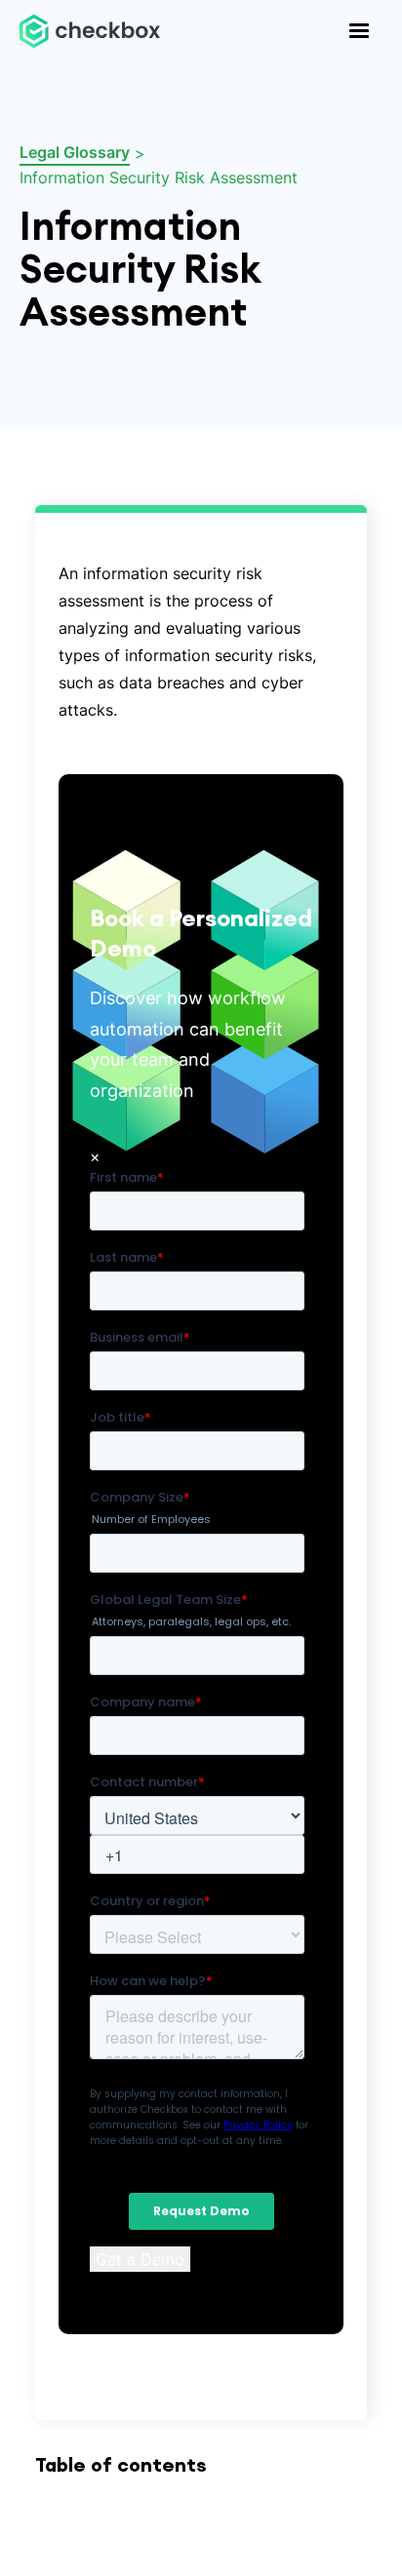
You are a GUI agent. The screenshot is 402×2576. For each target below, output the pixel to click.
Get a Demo (140, 2259)
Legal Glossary (75, 152)
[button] (359, 31)
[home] (90, 31)
